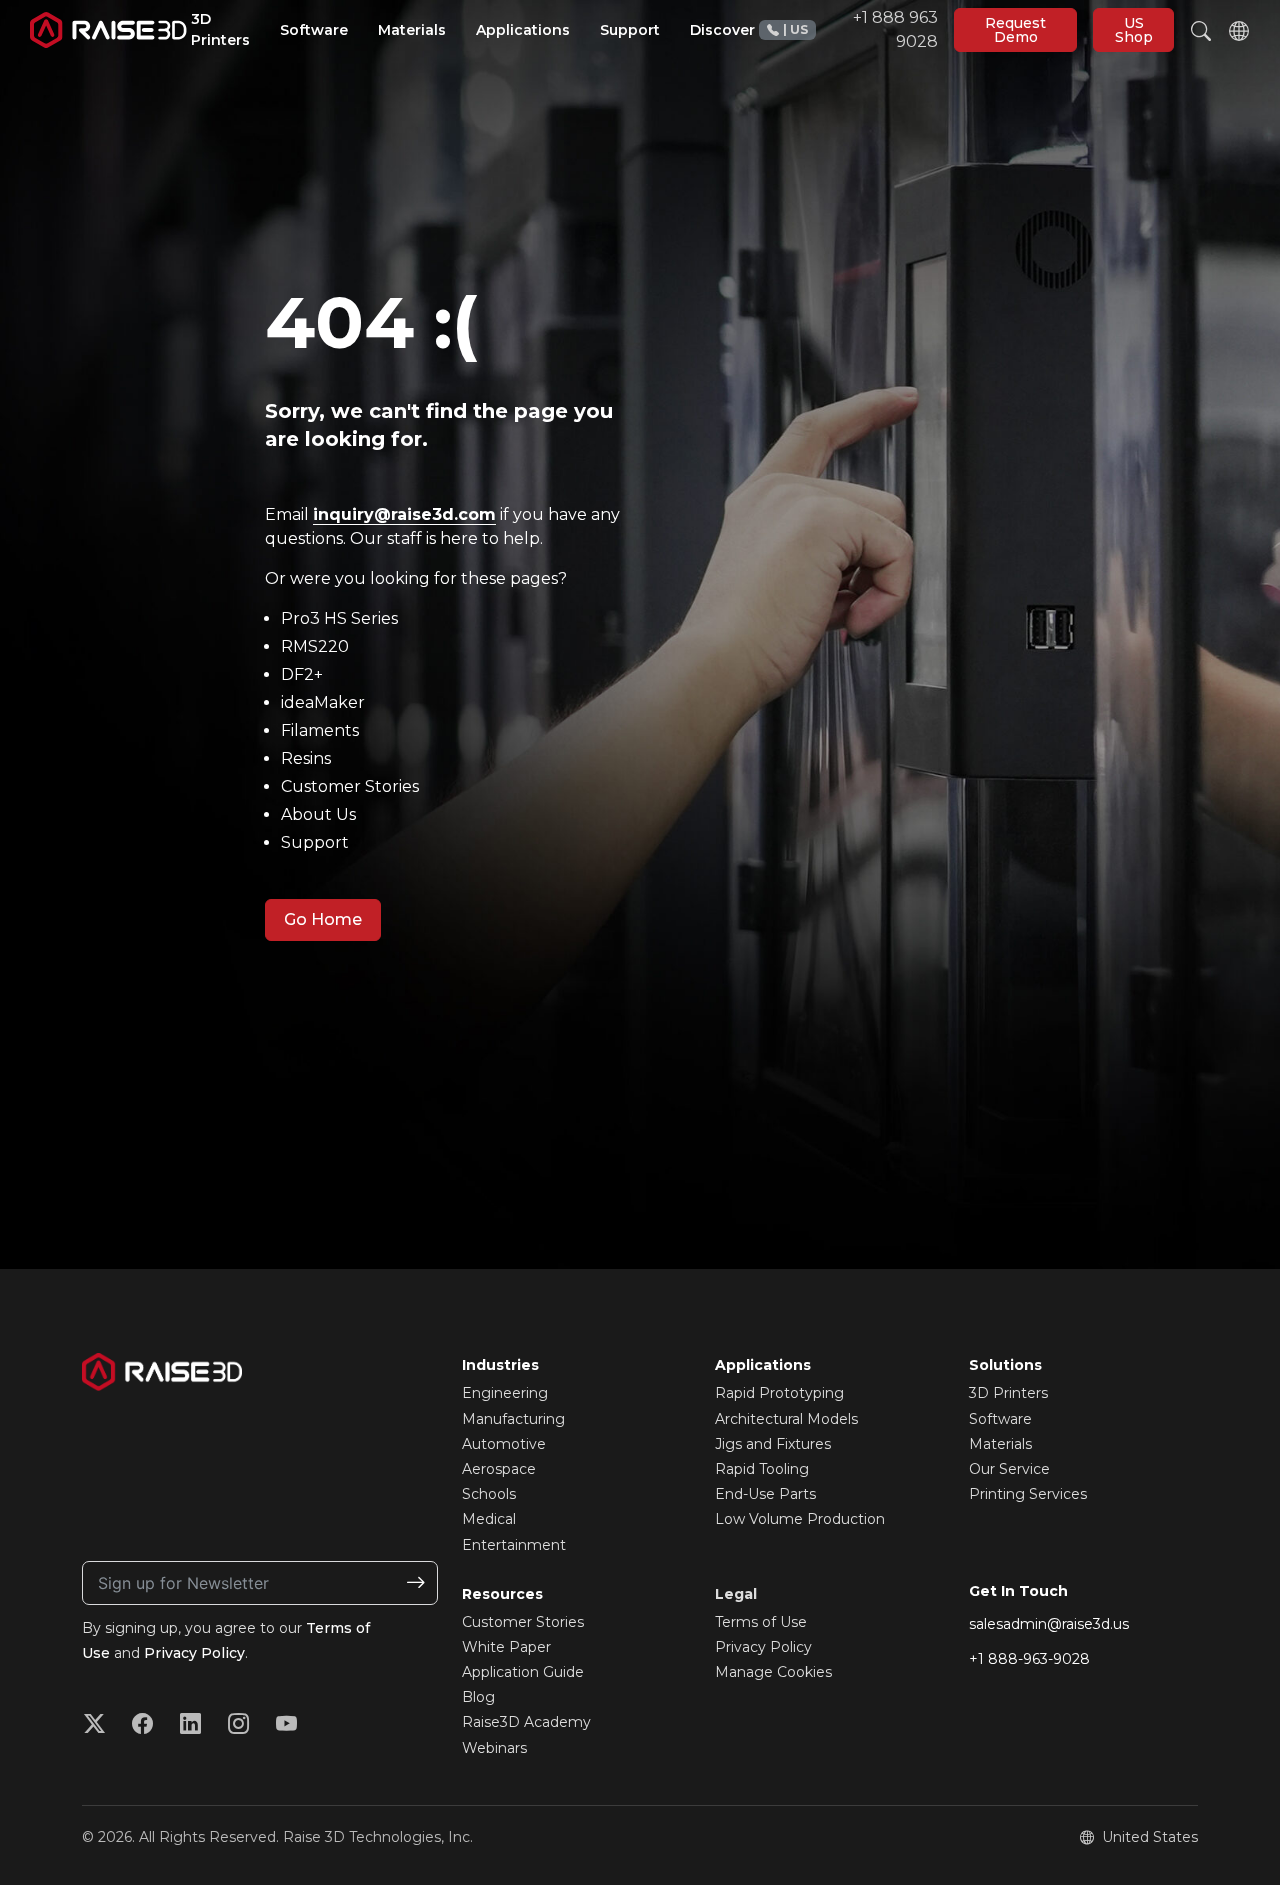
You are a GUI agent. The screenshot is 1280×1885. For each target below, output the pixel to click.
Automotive (504, 1444)
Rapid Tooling (762, 1469)
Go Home (323, 919)
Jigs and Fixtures (773, 1444)
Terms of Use (761, 1622)
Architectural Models (786, 1419)
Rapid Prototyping (779, 1393)
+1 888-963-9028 (1029, 1659)
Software (1000, 1419)
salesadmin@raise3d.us (1049, 1624)
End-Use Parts (765, 1494)
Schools (489, 1494)
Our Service (1009, 1469)
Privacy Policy (194, 1653)
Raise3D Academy (526, 1722)
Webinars (494, 1748)
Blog (478, 1697)
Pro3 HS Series (339, 618)
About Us (318, 814)
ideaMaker (323, 702)
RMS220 (315, 646)
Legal (736, 1594)
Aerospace (499, 1469)
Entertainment (514, 1545)
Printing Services (1028, 1494)
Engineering (505, 1393)
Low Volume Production (800, 1519)
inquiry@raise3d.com (404, 514)
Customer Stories (350, 786)
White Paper (506, 1647)
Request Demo (1015, 30)
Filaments (320, 730)
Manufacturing (513, 1419)
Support (315, 842)
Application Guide (523, 1672)
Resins (306, 758)
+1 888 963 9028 (860, 29)
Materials (1000, 1444)
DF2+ (302, 674)
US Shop (1134, 30)
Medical (489, 1519)
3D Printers (1008, 1393)
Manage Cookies (773, 1672)
